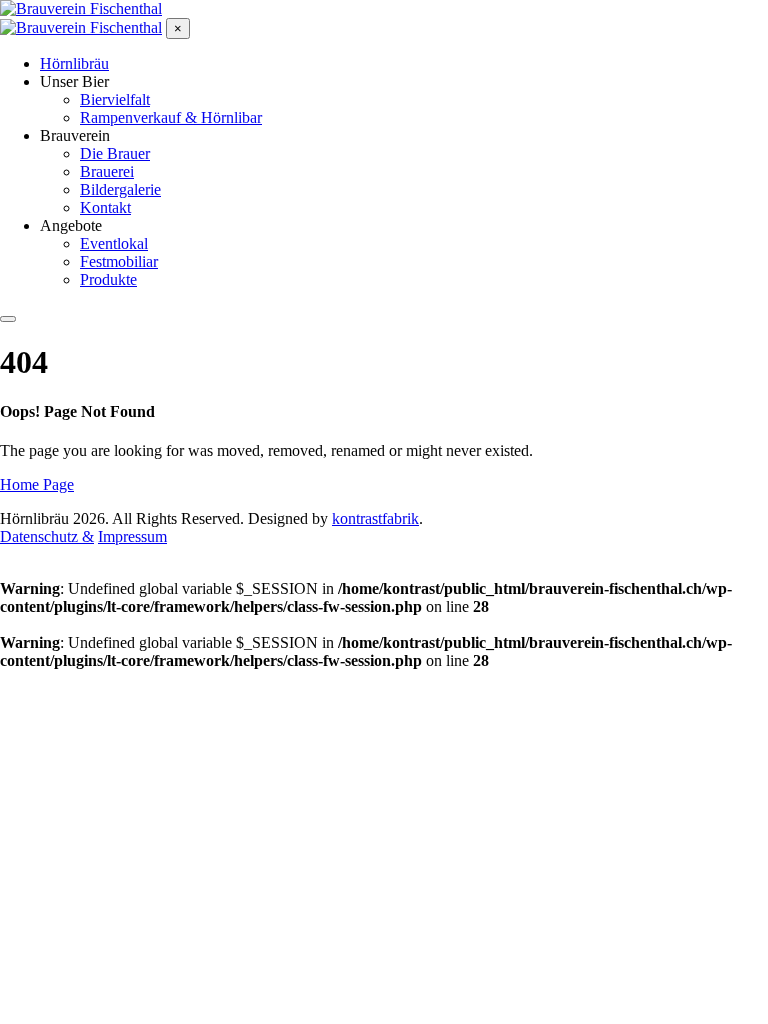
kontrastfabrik (375, 518)
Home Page (37, 484)
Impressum (132, 536)
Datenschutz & (47, 536)
